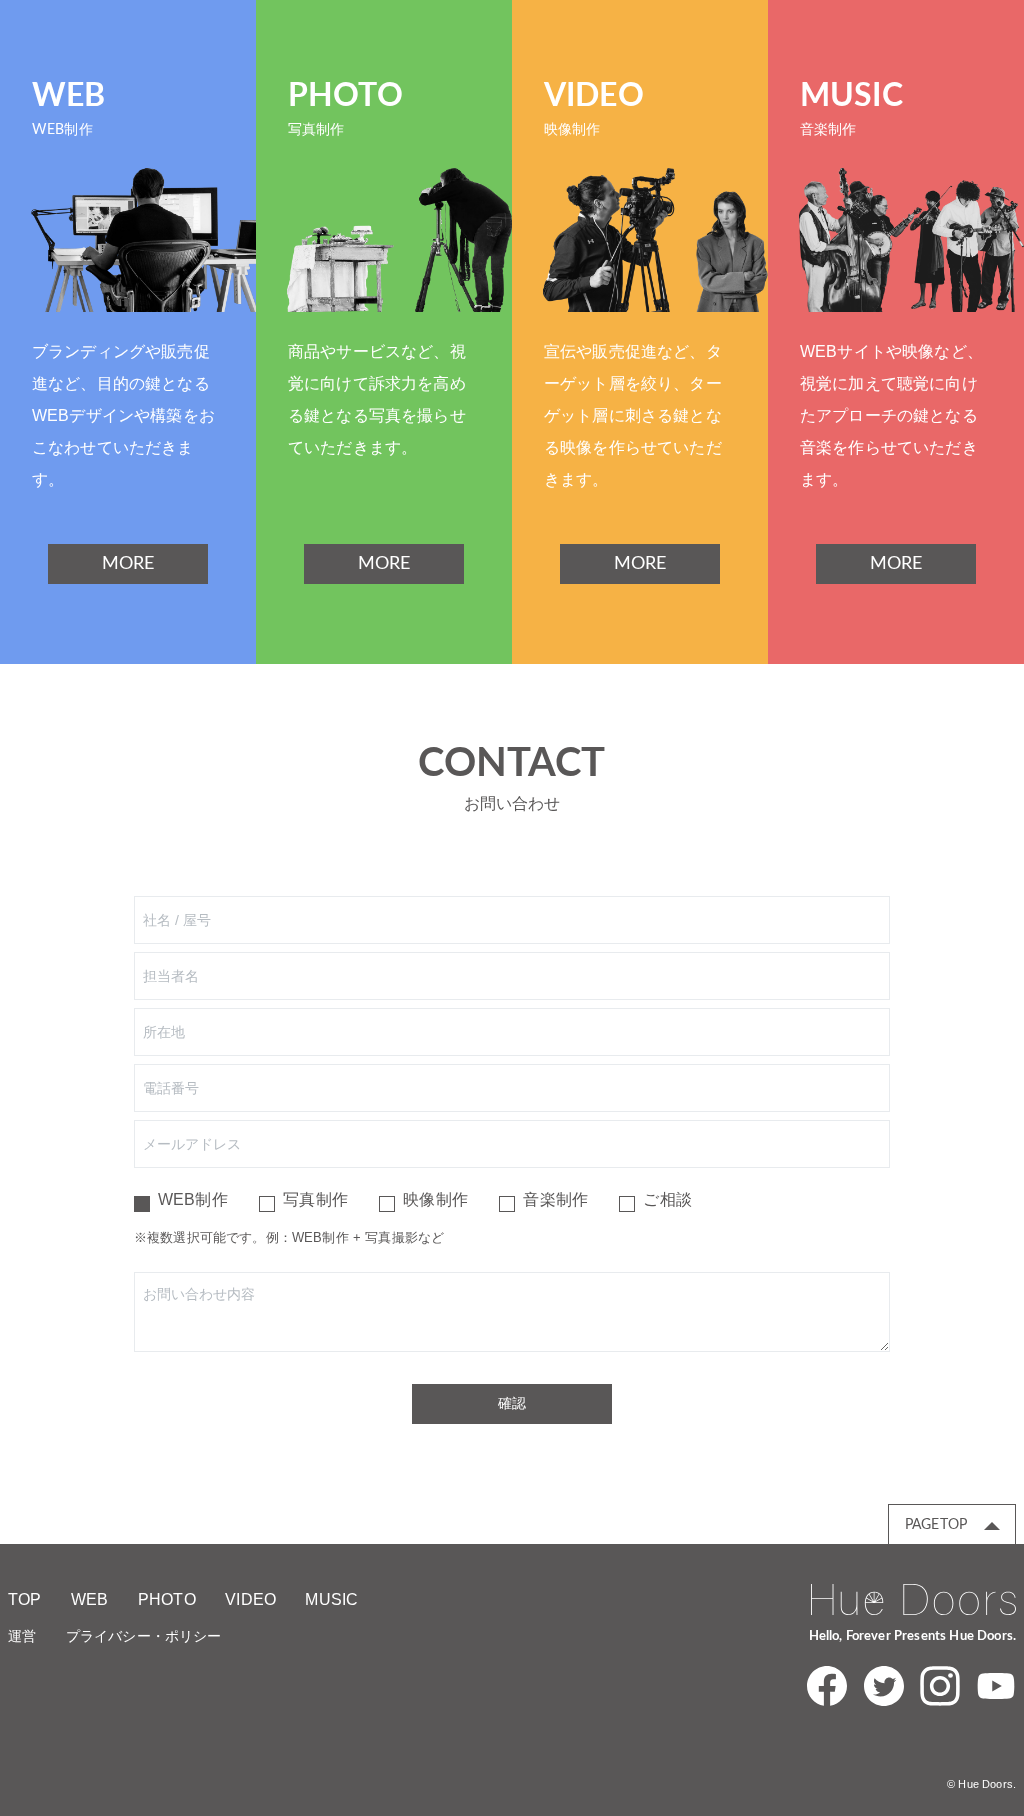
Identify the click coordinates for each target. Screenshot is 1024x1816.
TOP (24, 1599)
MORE (128, 564)
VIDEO (250, 1599)
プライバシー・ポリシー (144, 1636)
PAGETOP (936, 1525)
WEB (89, 1599)
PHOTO (167, 1599)
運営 (22, 1636)
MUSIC (331, 1599)
